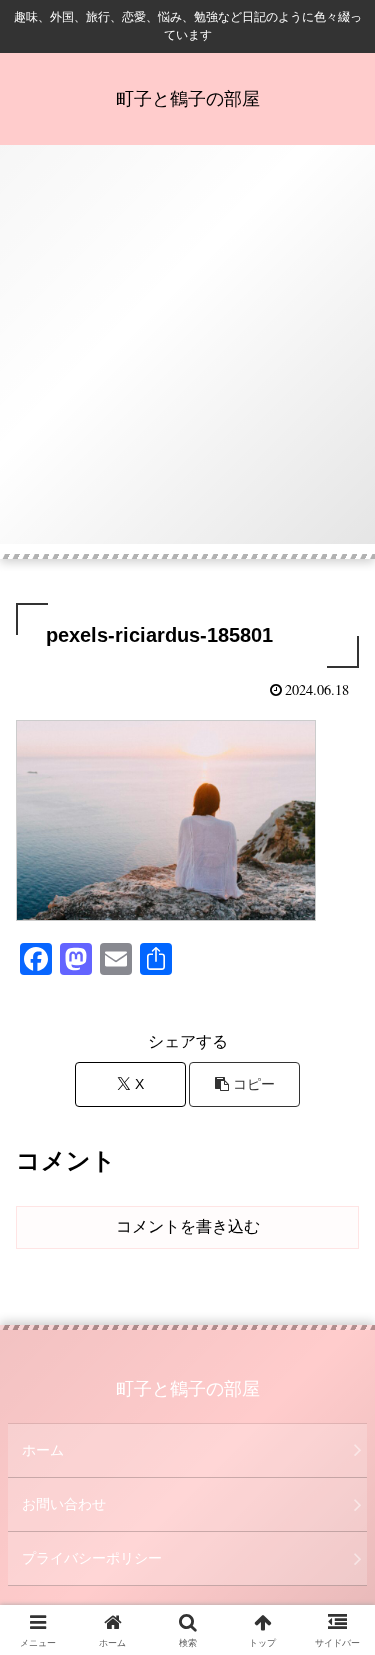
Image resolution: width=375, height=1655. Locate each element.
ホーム (43, 1450)
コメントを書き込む (188, 1226)
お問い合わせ (64, 1504)
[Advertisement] (187, 356)
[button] (244, 1084)
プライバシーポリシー (92, 1558)
